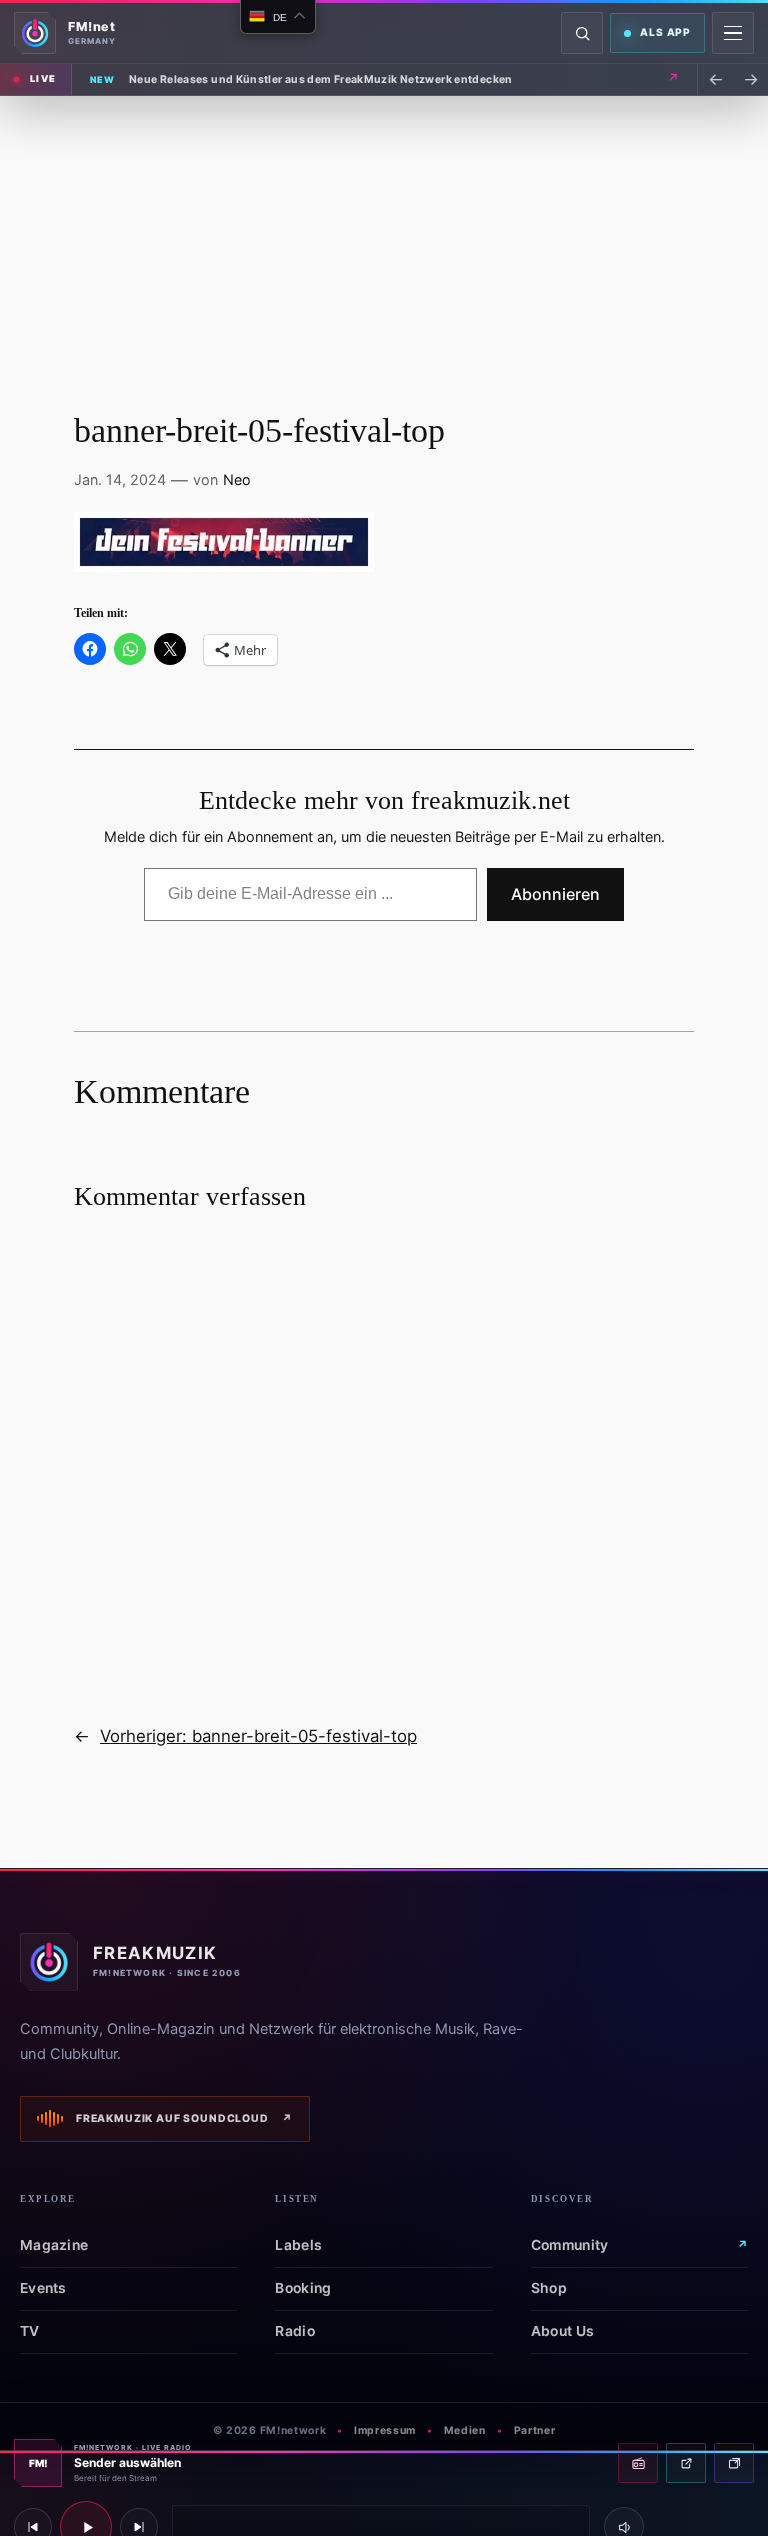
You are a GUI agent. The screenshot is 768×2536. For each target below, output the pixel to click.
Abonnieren (555, 894)
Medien (465, 2430)
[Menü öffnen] (733, 33)
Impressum (385, 2430)
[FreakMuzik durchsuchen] (582, 33)
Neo (237, 479)
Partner (535, 2430)
